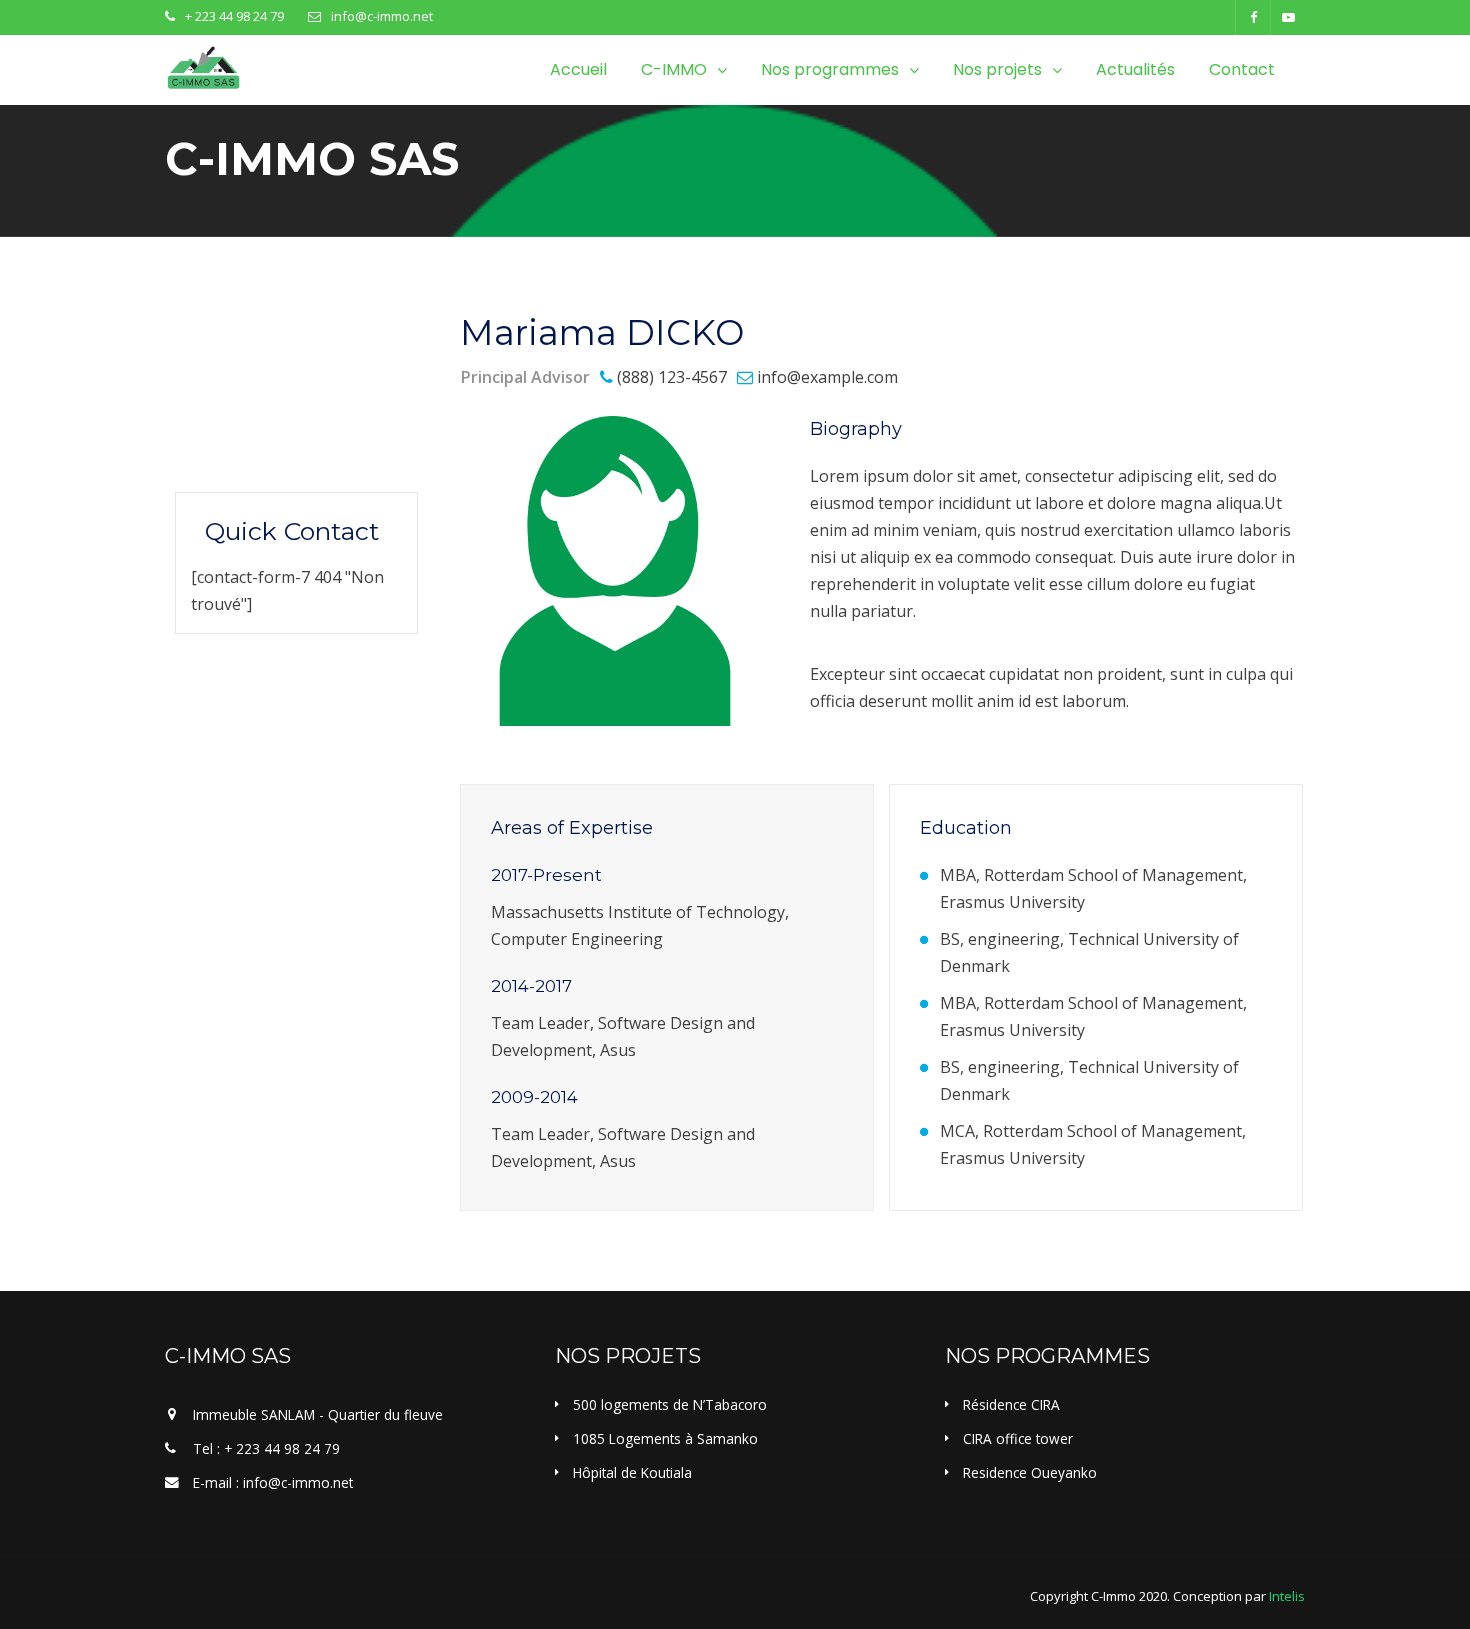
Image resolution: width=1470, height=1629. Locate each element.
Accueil (578, 69)
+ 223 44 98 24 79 (234, 16)
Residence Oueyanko (1030, 1472)
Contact (1242, 69)
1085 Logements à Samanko (665, 1438)
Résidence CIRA (1011, 1404)
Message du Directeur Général (287, 385)
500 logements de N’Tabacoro (670, 1404)
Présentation (250, 330)
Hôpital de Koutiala (632, 1472)
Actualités (1135, 69)
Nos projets (997, 69)
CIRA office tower (1018, 1438)
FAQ (216, 439)
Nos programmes (830, 69)
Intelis (1287, 1596)
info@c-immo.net (382, 16)
